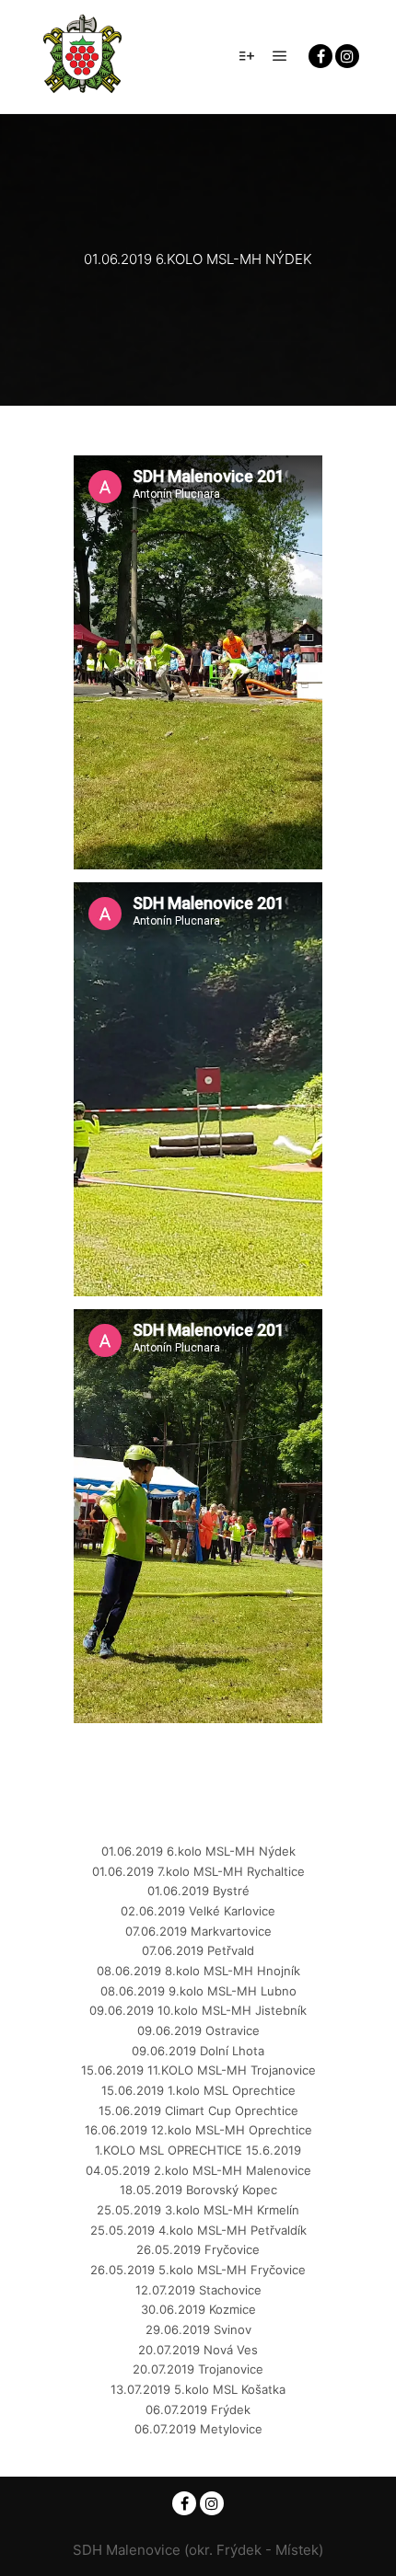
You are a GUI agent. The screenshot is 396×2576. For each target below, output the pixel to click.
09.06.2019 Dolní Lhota (198, 2051)
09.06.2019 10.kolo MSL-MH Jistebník (198, 2010)
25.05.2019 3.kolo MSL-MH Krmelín (198, 2210)
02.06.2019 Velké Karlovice (198, 1911)
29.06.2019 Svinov (198, 2329)
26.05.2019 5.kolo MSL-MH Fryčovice (198, 2270)
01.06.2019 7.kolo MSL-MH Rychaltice (198, 1871)
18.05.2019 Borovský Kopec (198, 2190)
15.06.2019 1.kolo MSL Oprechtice (198, 2090)
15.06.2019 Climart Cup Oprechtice (198, 2110)
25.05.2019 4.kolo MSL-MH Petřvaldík (198, 2230)
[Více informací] (247, 56)
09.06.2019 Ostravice (198, 2030)
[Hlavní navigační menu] (280, 56)
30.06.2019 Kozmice (198, 2309)
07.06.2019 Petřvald (198, 1950)
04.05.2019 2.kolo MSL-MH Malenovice (198, 2170)
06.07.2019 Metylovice (198, 2429)
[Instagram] (347, 56)
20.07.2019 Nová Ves (198, 2350)
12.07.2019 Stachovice (198, 2290)
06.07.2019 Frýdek (198, 2409)
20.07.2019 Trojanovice (198, 2369)
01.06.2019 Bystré (198, 1891)
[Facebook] (320, 56)
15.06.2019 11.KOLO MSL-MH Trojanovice (198, 2070)
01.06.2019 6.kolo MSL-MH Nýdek (198, 1851)
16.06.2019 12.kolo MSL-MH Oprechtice (198, 2130)
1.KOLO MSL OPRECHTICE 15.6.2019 (198, 2150)
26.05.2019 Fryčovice (198, 2249)
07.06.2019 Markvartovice (198, 1931)
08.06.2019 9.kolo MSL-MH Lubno (198, 1991)
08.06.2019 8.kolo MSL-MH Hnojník (198, 1971)
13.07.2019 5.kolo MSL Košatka (198, 2389)
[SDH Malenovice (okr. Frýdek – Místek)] (83, 57)
